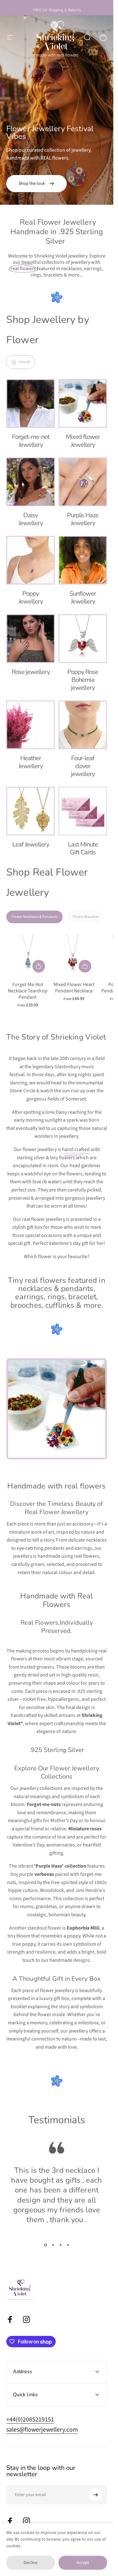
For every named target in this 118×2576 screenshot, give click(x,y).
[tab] (34, 917)
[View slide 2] (53, 2245)
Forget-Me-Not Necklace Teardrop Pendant (28, 991)
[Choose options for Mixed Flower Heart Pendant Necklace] (85, 966)
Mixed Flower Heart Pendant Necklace (74, 988)
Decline (31, 2563)
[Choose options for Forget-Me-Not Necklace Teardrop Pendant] (39, 966)
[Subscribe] (96, 2495)
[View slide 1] (45, 2245)
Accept (83, 2563)
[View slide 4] (68, 2245)
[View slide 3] (60, 2245)
